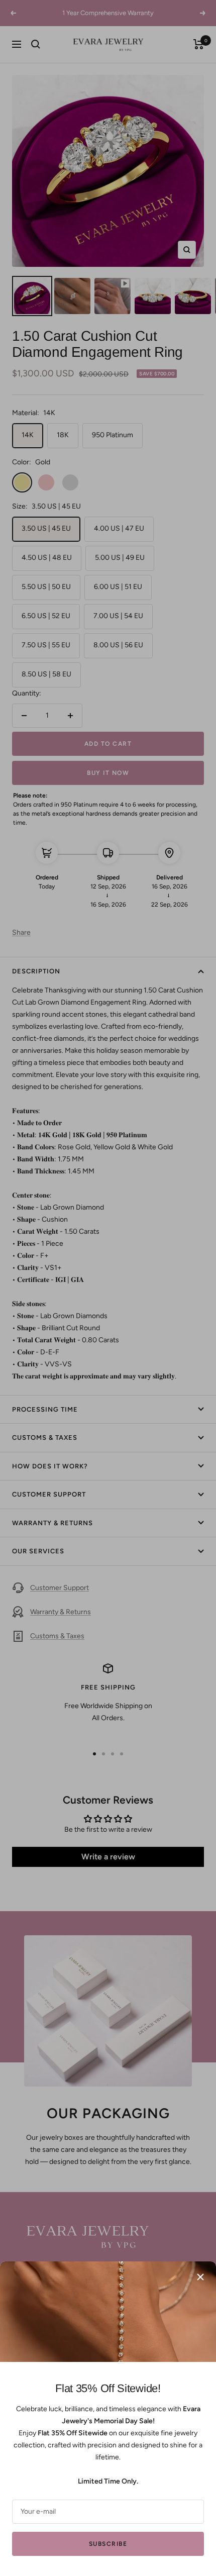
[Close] (200, 2277)
